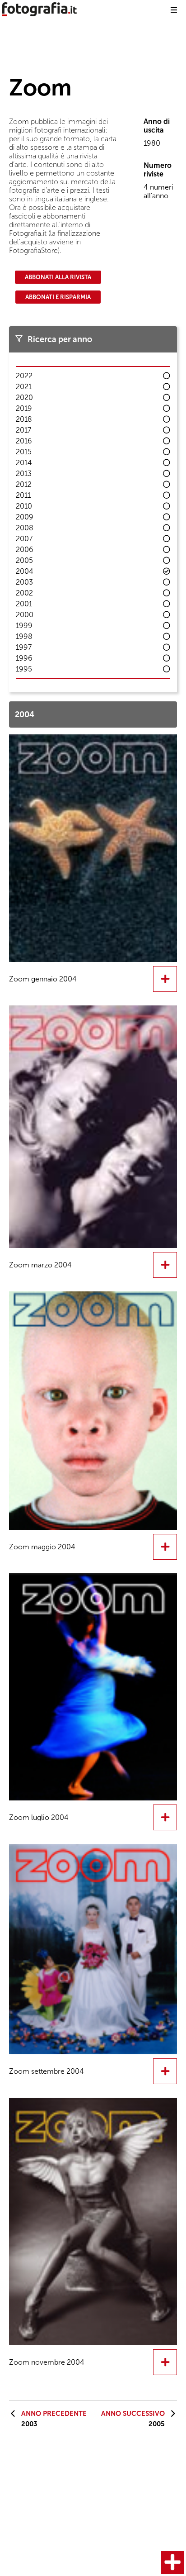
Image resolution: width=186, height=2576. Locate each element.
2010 (24, 506)
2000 (25, 615)
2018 (24, 419)
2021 (24, 387)
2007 (24, 539)
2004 (25, 571)
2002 (24, 593)
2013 (24, 474)
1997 (24, 647)
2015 (24, 452)
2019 (24, 408)
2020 (24, 398)
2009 (25, 517)
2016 (24, 441)
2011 (23, 495)
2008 (25, 528)
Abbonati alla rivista (58, 277)
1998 (24, 636)
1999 (24, 626)
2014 (24, 463)
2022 (24, 376)
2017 (23, 430)
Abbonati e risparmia (58, 297)
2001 (24, 604)
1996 (24, 658)
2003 (24, 582)
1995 (24, 669)
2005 (24, 560)
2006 (25, 550)
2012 (24, 484)
